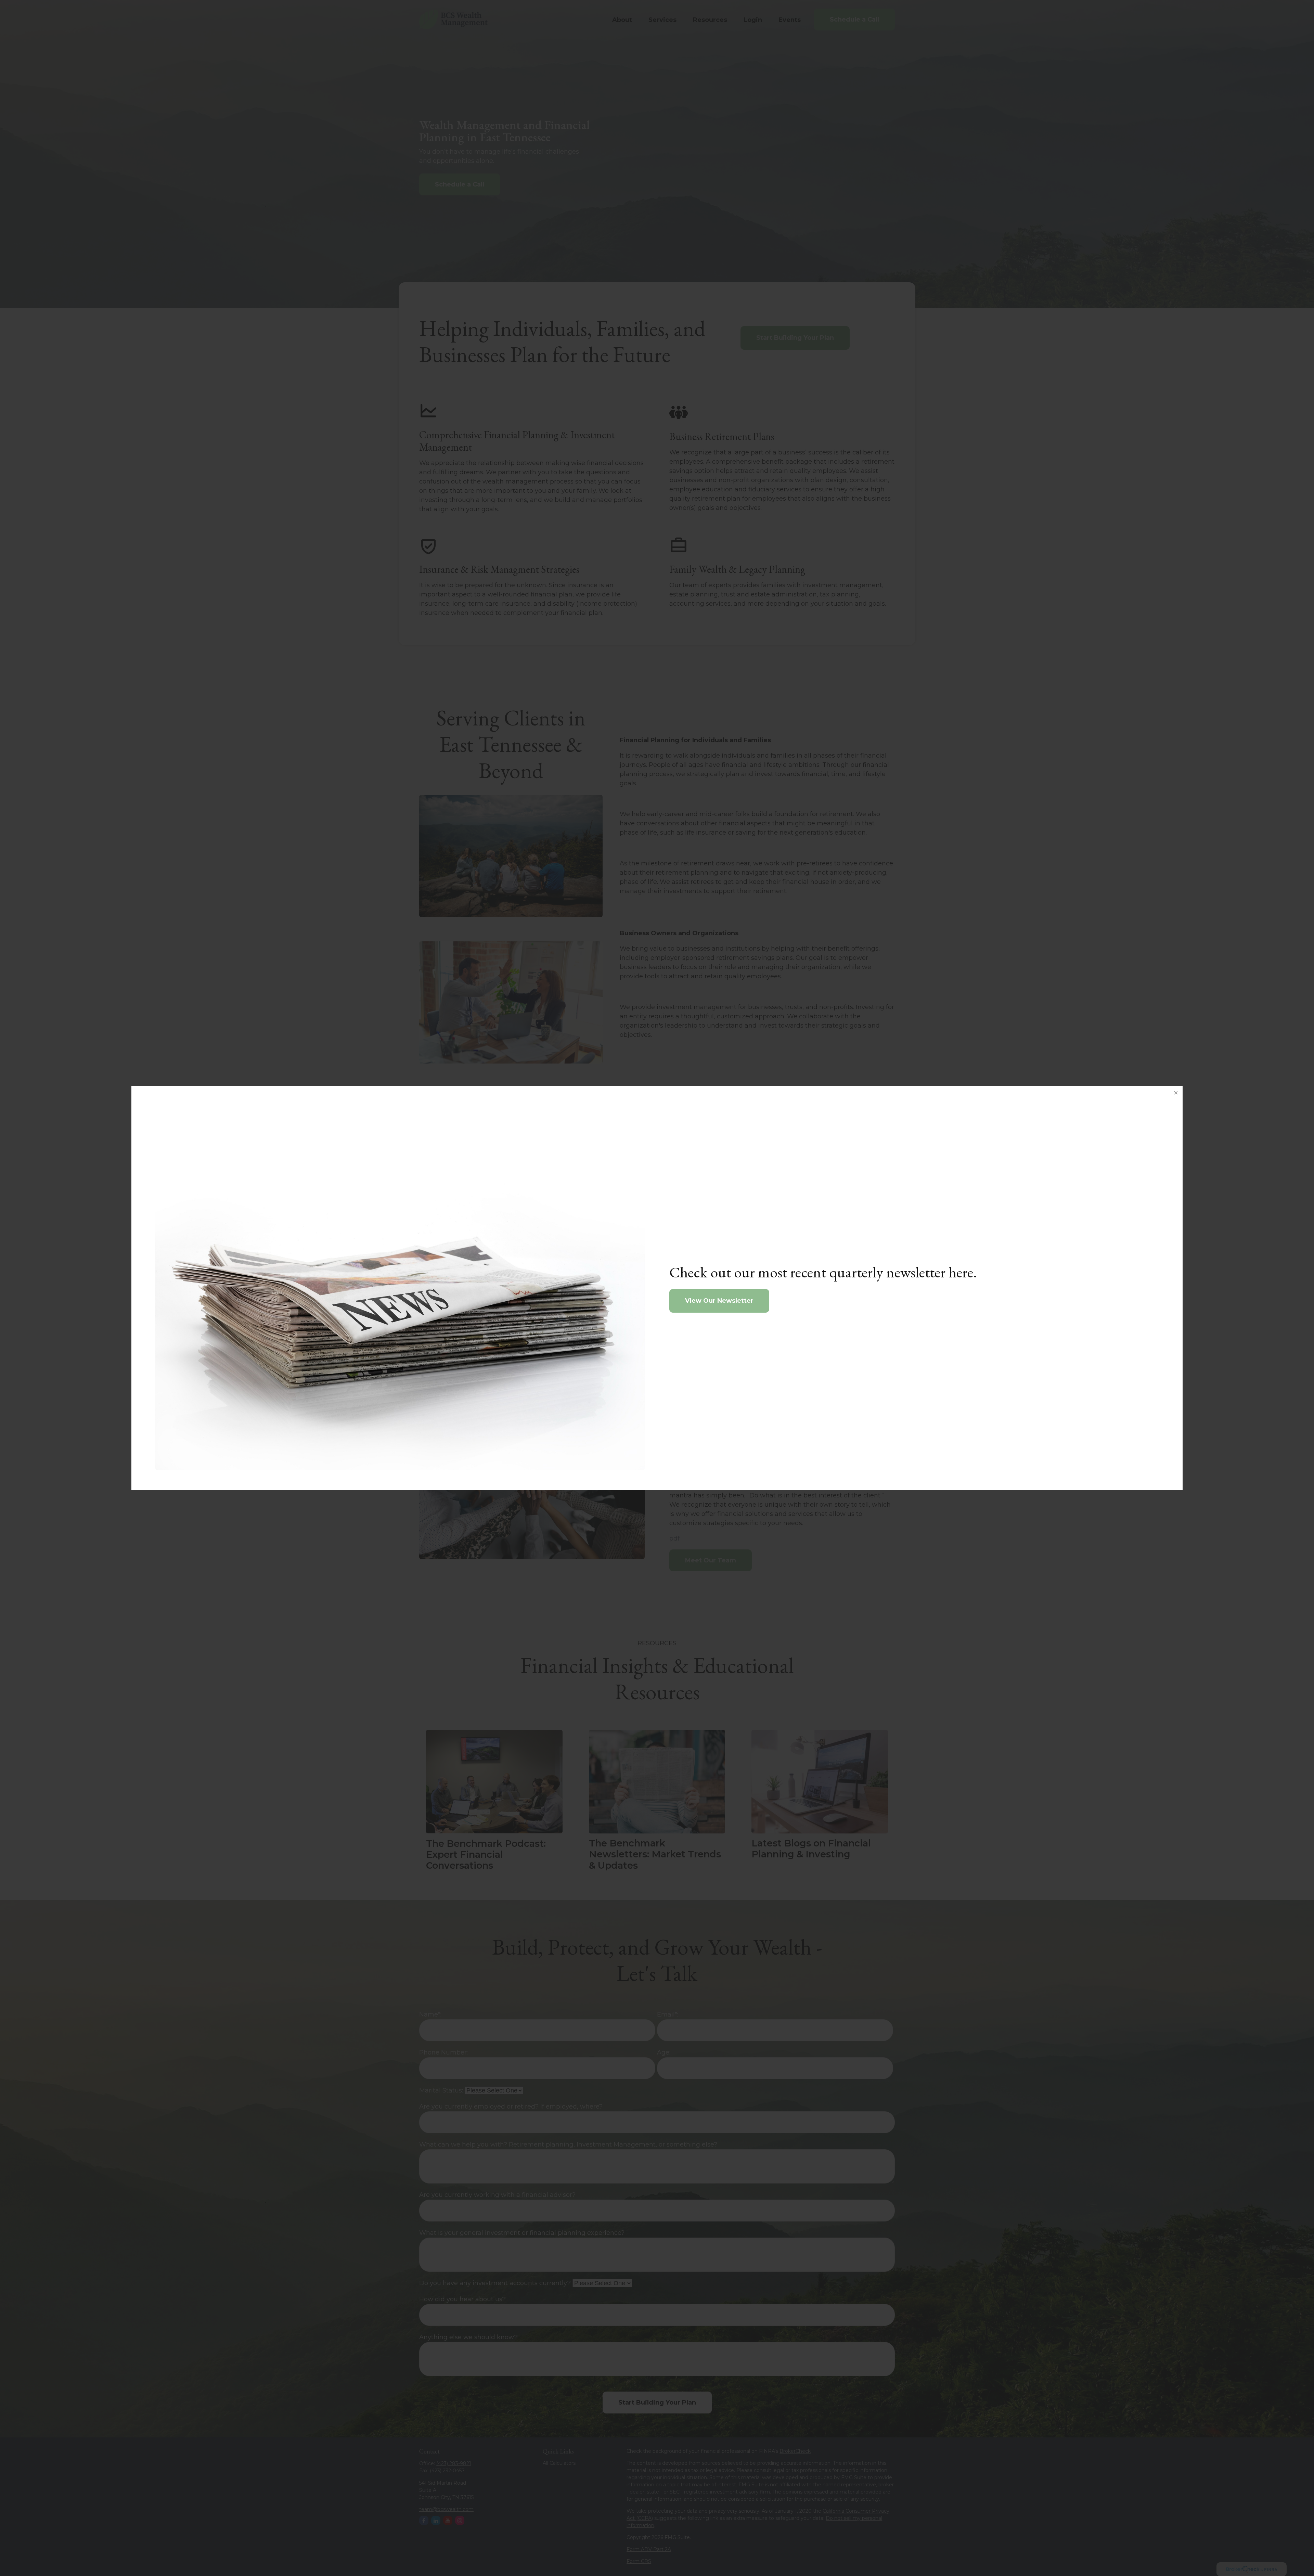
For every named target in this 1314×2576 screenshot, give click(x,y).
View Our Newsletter (719, 1301)
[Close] (1176, 1093)
